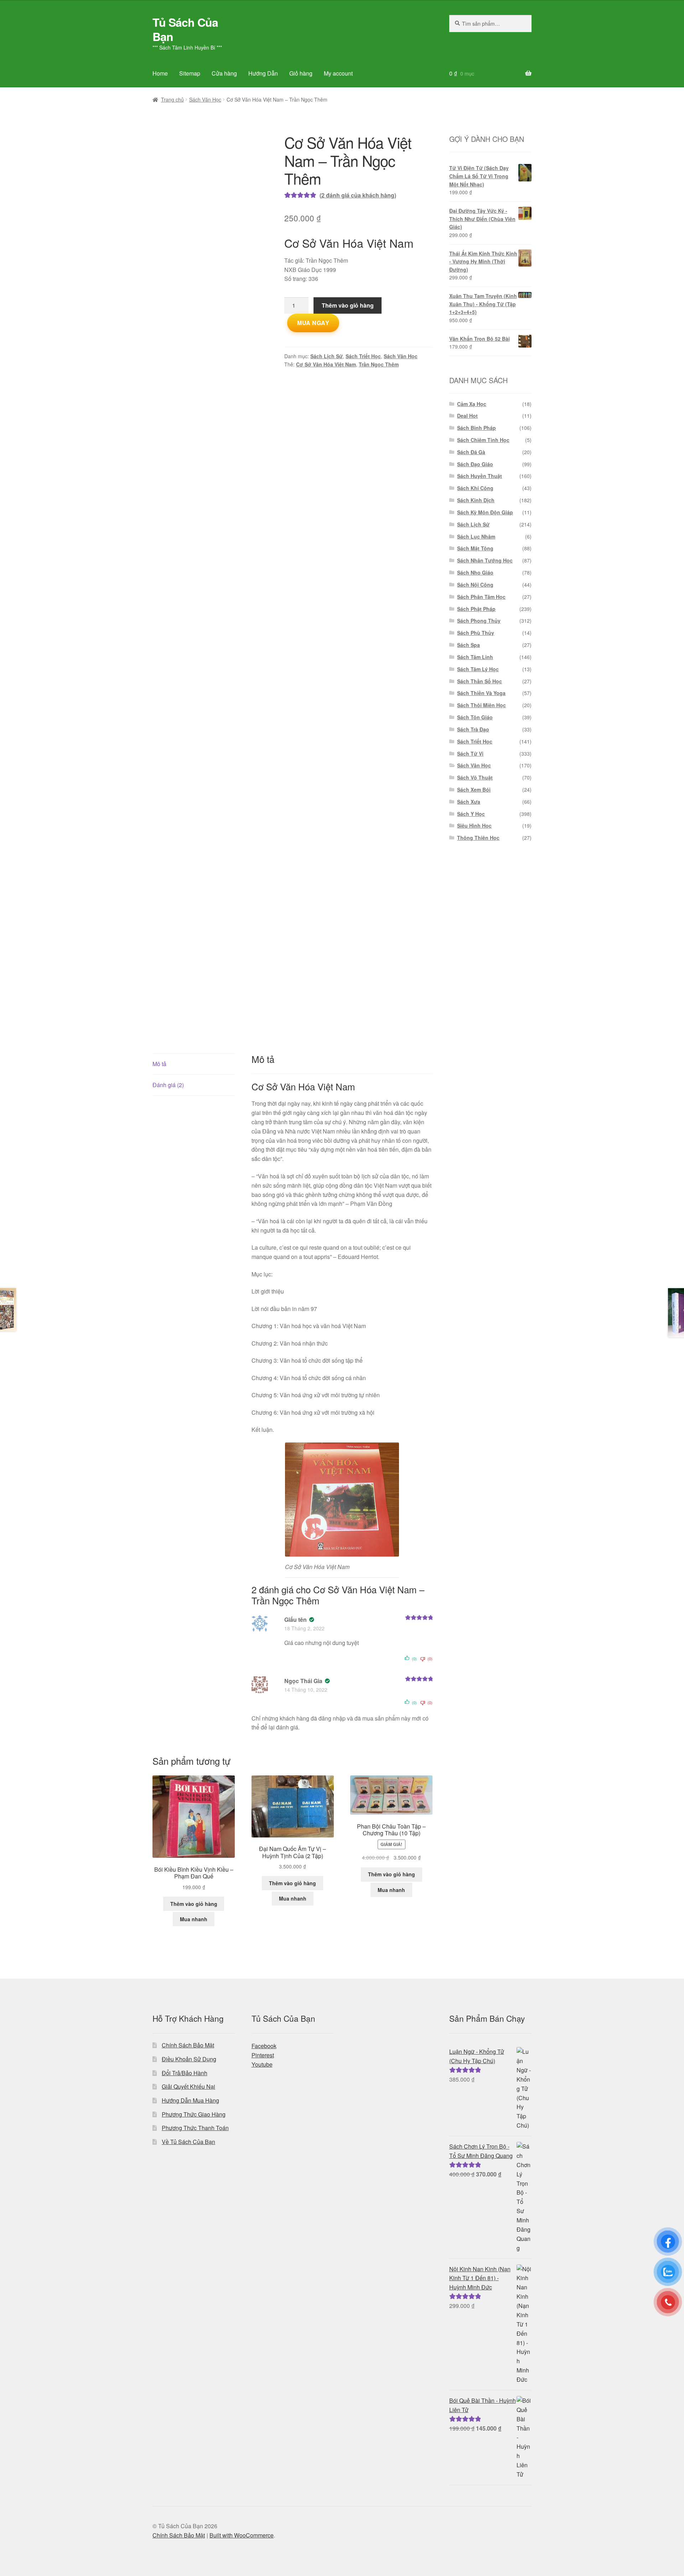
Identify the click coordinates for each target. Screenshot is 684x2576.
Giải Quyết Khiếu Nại (188, 2086)
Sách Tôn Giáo (475, 717)
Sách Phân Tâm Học (481, 597)
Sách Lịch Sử (327, 356)
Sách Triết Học (363, 356)
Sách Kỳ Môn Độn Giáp (485, 512)
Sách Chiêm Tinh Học (483, 440)
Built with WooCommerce (242, 2535)
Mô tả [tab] (159, 1064)
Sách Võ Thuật (475, 777)
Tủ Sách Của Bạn (185, 29)
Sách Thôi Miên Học (481, 705)
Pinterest (263, 2055)
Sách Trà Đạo (473, 729)
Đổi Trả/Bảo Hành (185, 2073)
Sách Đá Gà (471, 452)
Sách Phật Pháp (476, 609)
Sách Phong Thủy (479, 621)
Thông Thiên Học (478, 838)
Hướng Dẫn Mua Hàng (190, 2100)
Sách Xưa (469, 802)
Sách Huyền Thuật (480, 476)
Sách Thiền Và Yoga (481, 693)
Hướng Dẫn (263, 73)
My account (338, 73)
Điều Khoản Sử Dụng (189, 2059)
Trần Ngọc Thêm (379, 364)
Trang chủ (172, 99)
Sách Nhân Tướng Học (485, 560)
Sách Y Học (471, 814)
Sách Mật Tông (475, 548)
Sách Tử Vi (470, 754)
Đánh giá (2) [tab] (168, 1085)
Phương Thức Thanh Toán (195, 2128)
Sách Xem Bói (474, 790)
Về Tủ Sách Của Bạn (188, 2142)
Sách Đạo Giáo (475, 464)
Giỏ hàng (301, 73)
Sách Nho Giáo (475, 572)
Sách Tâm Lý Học (478, 669)
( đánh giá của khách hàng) (358, 195)
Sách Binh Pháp (476, 428)
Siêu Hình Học (474, 826)
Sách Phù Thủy (476, 633)
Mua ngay (313, 323)
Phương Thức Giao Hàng (194, 2114)
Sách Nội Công (475, 585)
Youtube (262, 2064)
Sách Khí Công (475, 488)
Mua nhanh (194, 1919)
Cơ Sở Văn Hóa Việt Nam (326, 364)
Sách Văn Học (205, 99)
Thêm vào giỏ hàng (348, 305)
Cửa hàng (224, 73)
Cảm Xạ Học (472, 404)
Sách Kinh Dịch (476, 500)
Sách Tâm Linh (475, 657)
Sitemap (190, 73)
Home (160, 73)
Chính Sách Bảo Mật (188, 2045)
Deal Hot (467, 416)
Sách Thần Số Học (480, 681)
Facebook (264, 2046)
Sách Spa (468, 645)
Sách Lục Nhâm (476, 536)
